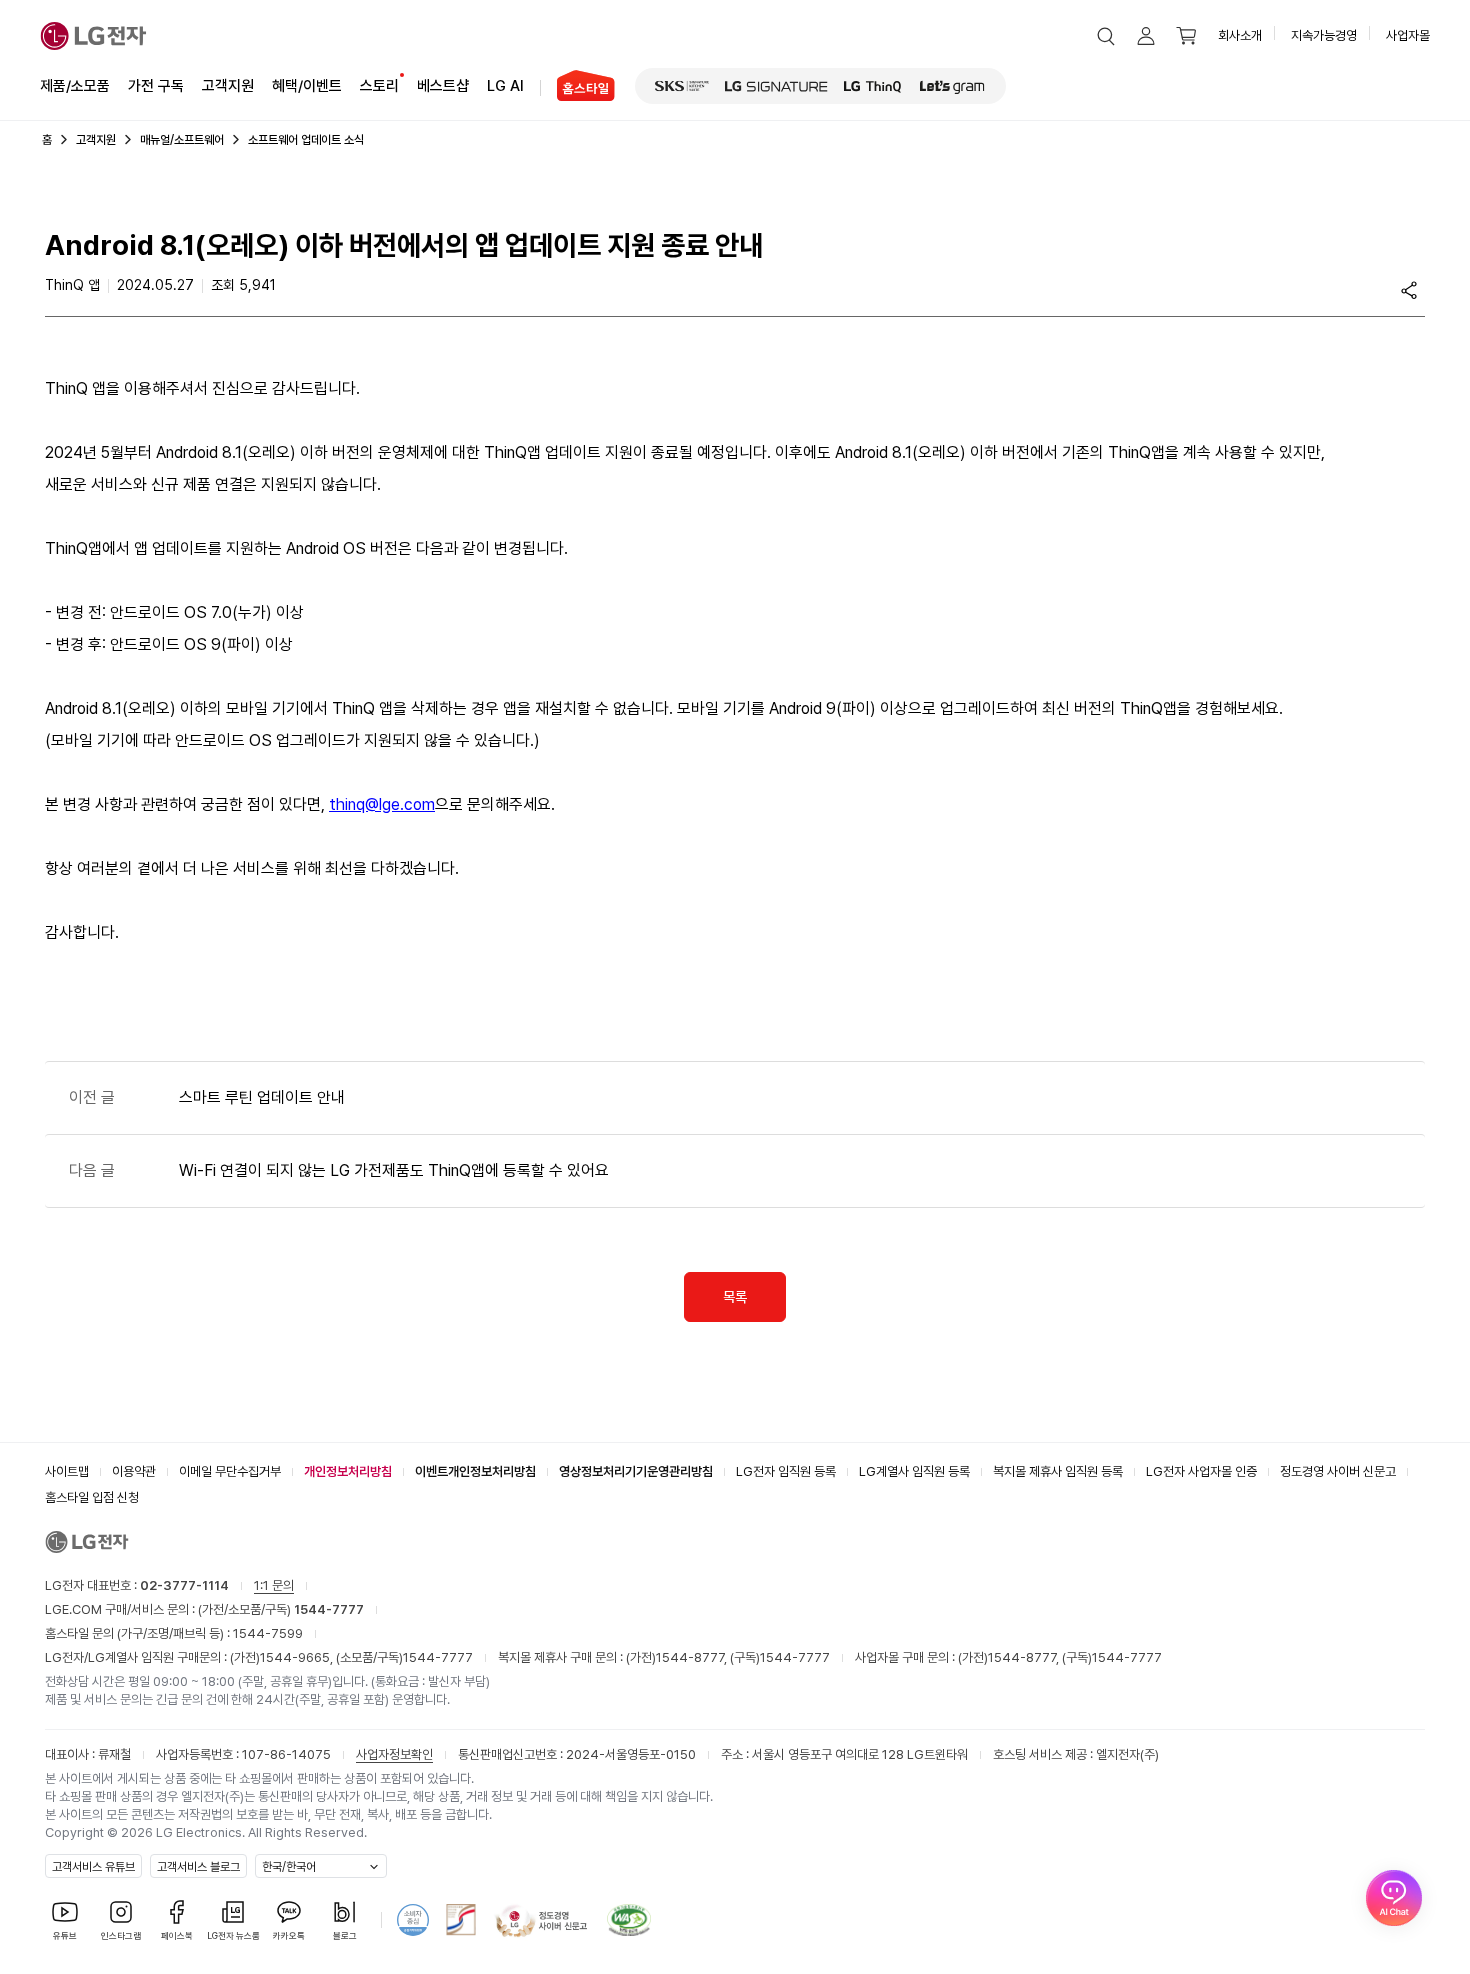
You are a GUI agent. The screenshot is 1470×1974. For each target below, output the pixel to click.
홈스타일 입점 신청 (92, 1497)
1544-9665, (298, 1657)
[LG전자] (93, 36)
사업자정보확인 (394, 1754)
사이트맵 (67, 1471)
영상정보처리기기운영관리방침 (636, 1471)
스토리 (379, 86)
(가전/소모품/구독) (279, 1609)
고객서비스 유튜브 (93, 1867)
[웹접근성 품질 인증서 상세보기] (629, 1920)
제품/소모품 (75, 86)
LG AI (505, 86)
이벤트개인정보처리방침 (475, 1471)
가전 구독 (156, 86)
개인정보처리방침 (348, 1471)
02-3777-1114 (184, 1585)
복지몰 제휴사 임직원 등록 (1058, 1471)
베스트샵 (443, 86)
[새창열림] (682, 86)
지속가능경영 (1324, 35)
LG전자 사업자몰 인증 (1201, 1471)
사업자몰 (1408, 35)
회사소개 (1240, 35)
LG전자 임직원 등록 (786, 1471)
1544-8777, (693, 1657)
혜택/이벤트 (307, 86)
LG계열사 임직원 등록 (914, 1471)
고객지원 (228, 86)
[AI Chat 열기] (1394, 1898)
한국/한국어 (289, 1867)
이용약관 (134, 1471)
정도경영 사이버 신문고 (1338, 1471)
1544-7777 (438, 1657)
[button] (1106, 36)
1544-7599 (268, 1633)
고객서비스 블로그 (198, 1867)
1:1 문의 (274, 1585)
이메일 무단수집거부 (230, 1471)
